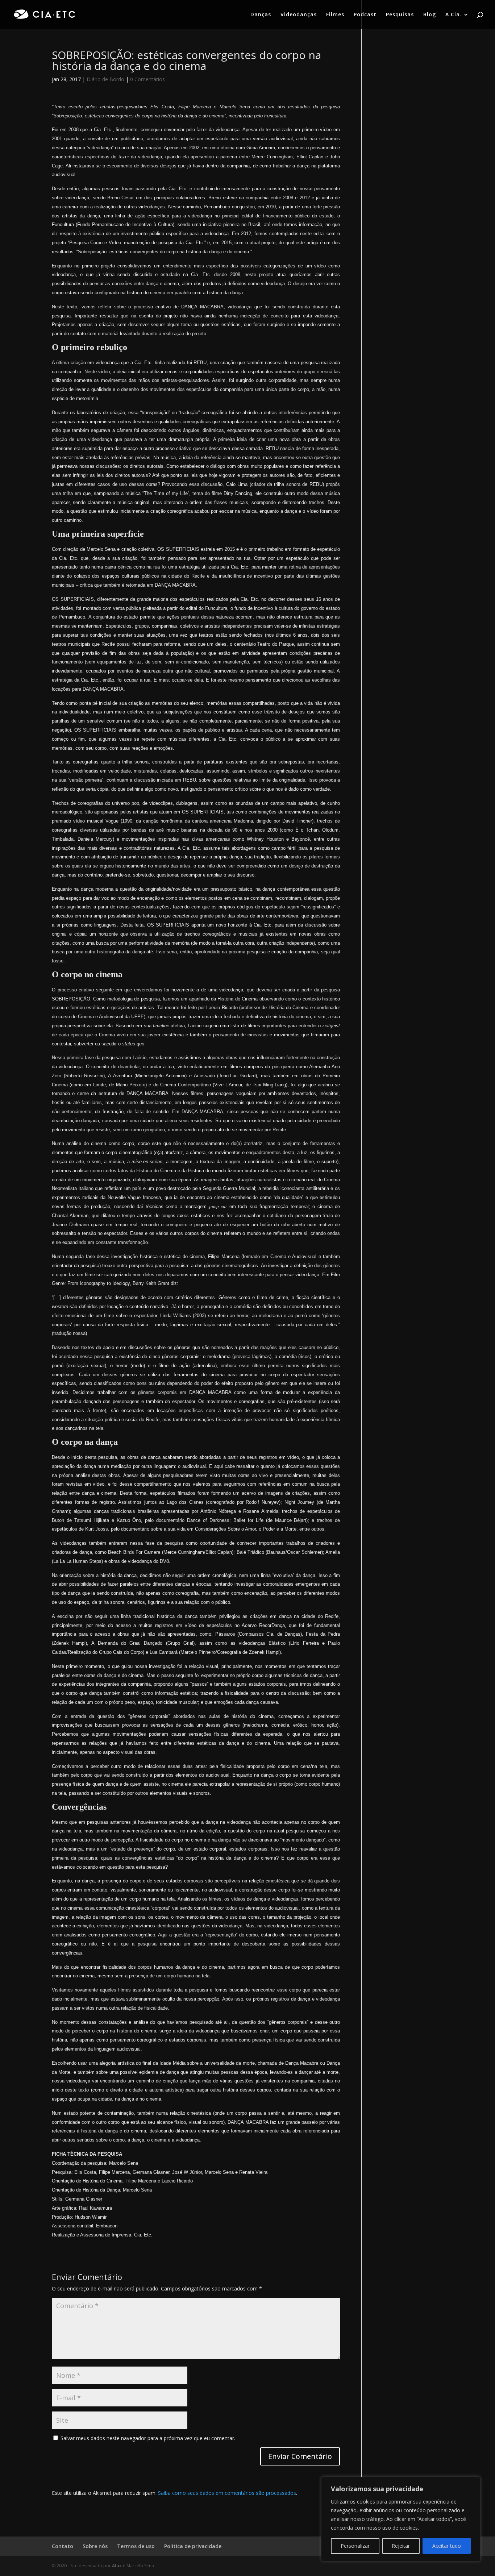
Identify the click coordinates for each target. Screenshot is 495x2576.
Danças (261, 15)
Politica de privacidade (193, 2546)
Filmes (335, 15)
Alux (117, 2566)
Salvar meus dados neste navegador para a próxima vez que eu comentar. (148, 2438)
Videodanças (299, 15)
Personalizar (355, 2546)
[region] (401, 2519)
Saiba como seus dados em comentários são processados (227, 2493)
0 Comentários (147, 79)
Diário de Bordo (105, 79)
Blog (430, 15)
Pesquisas (400, 15)
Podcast (365, 15)
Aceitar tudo (447, 2546)
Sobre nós (95, 2546)
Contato (63, 2546)
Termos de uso (136, 2546)
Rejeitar (401, 2546)
